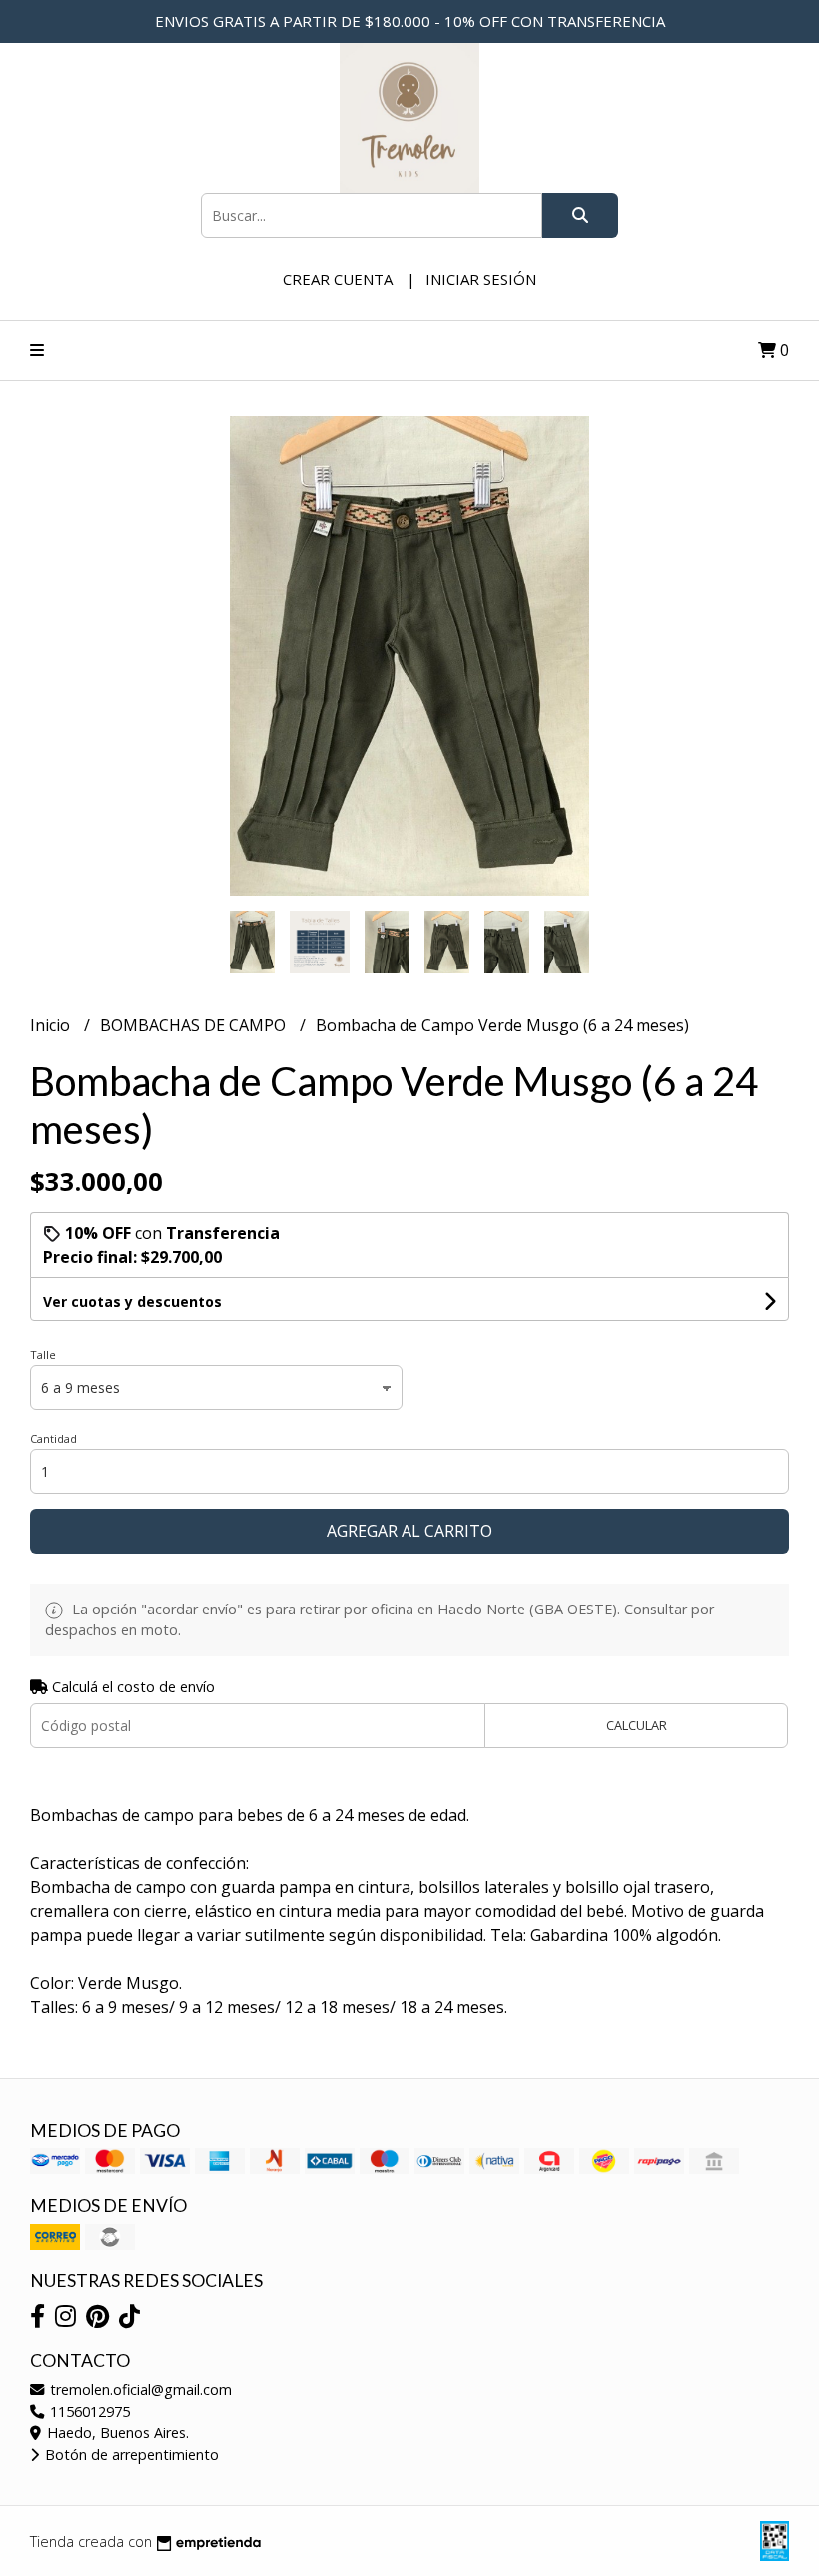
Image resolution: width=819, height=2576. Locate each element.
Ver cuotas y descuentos (132, 1301)
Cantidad (53, 1438)
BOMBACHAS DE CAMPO (195, 1025)
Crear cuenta (338, 279)
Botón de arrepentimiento (130, 2455)
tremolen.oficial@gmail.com (139, 2390)
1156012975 (88, 2412)
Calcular (637, 1725)
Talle (43, 1354)
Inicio (52, 1025)
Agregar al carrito (409, 1531)
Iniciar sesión (481, 279)
